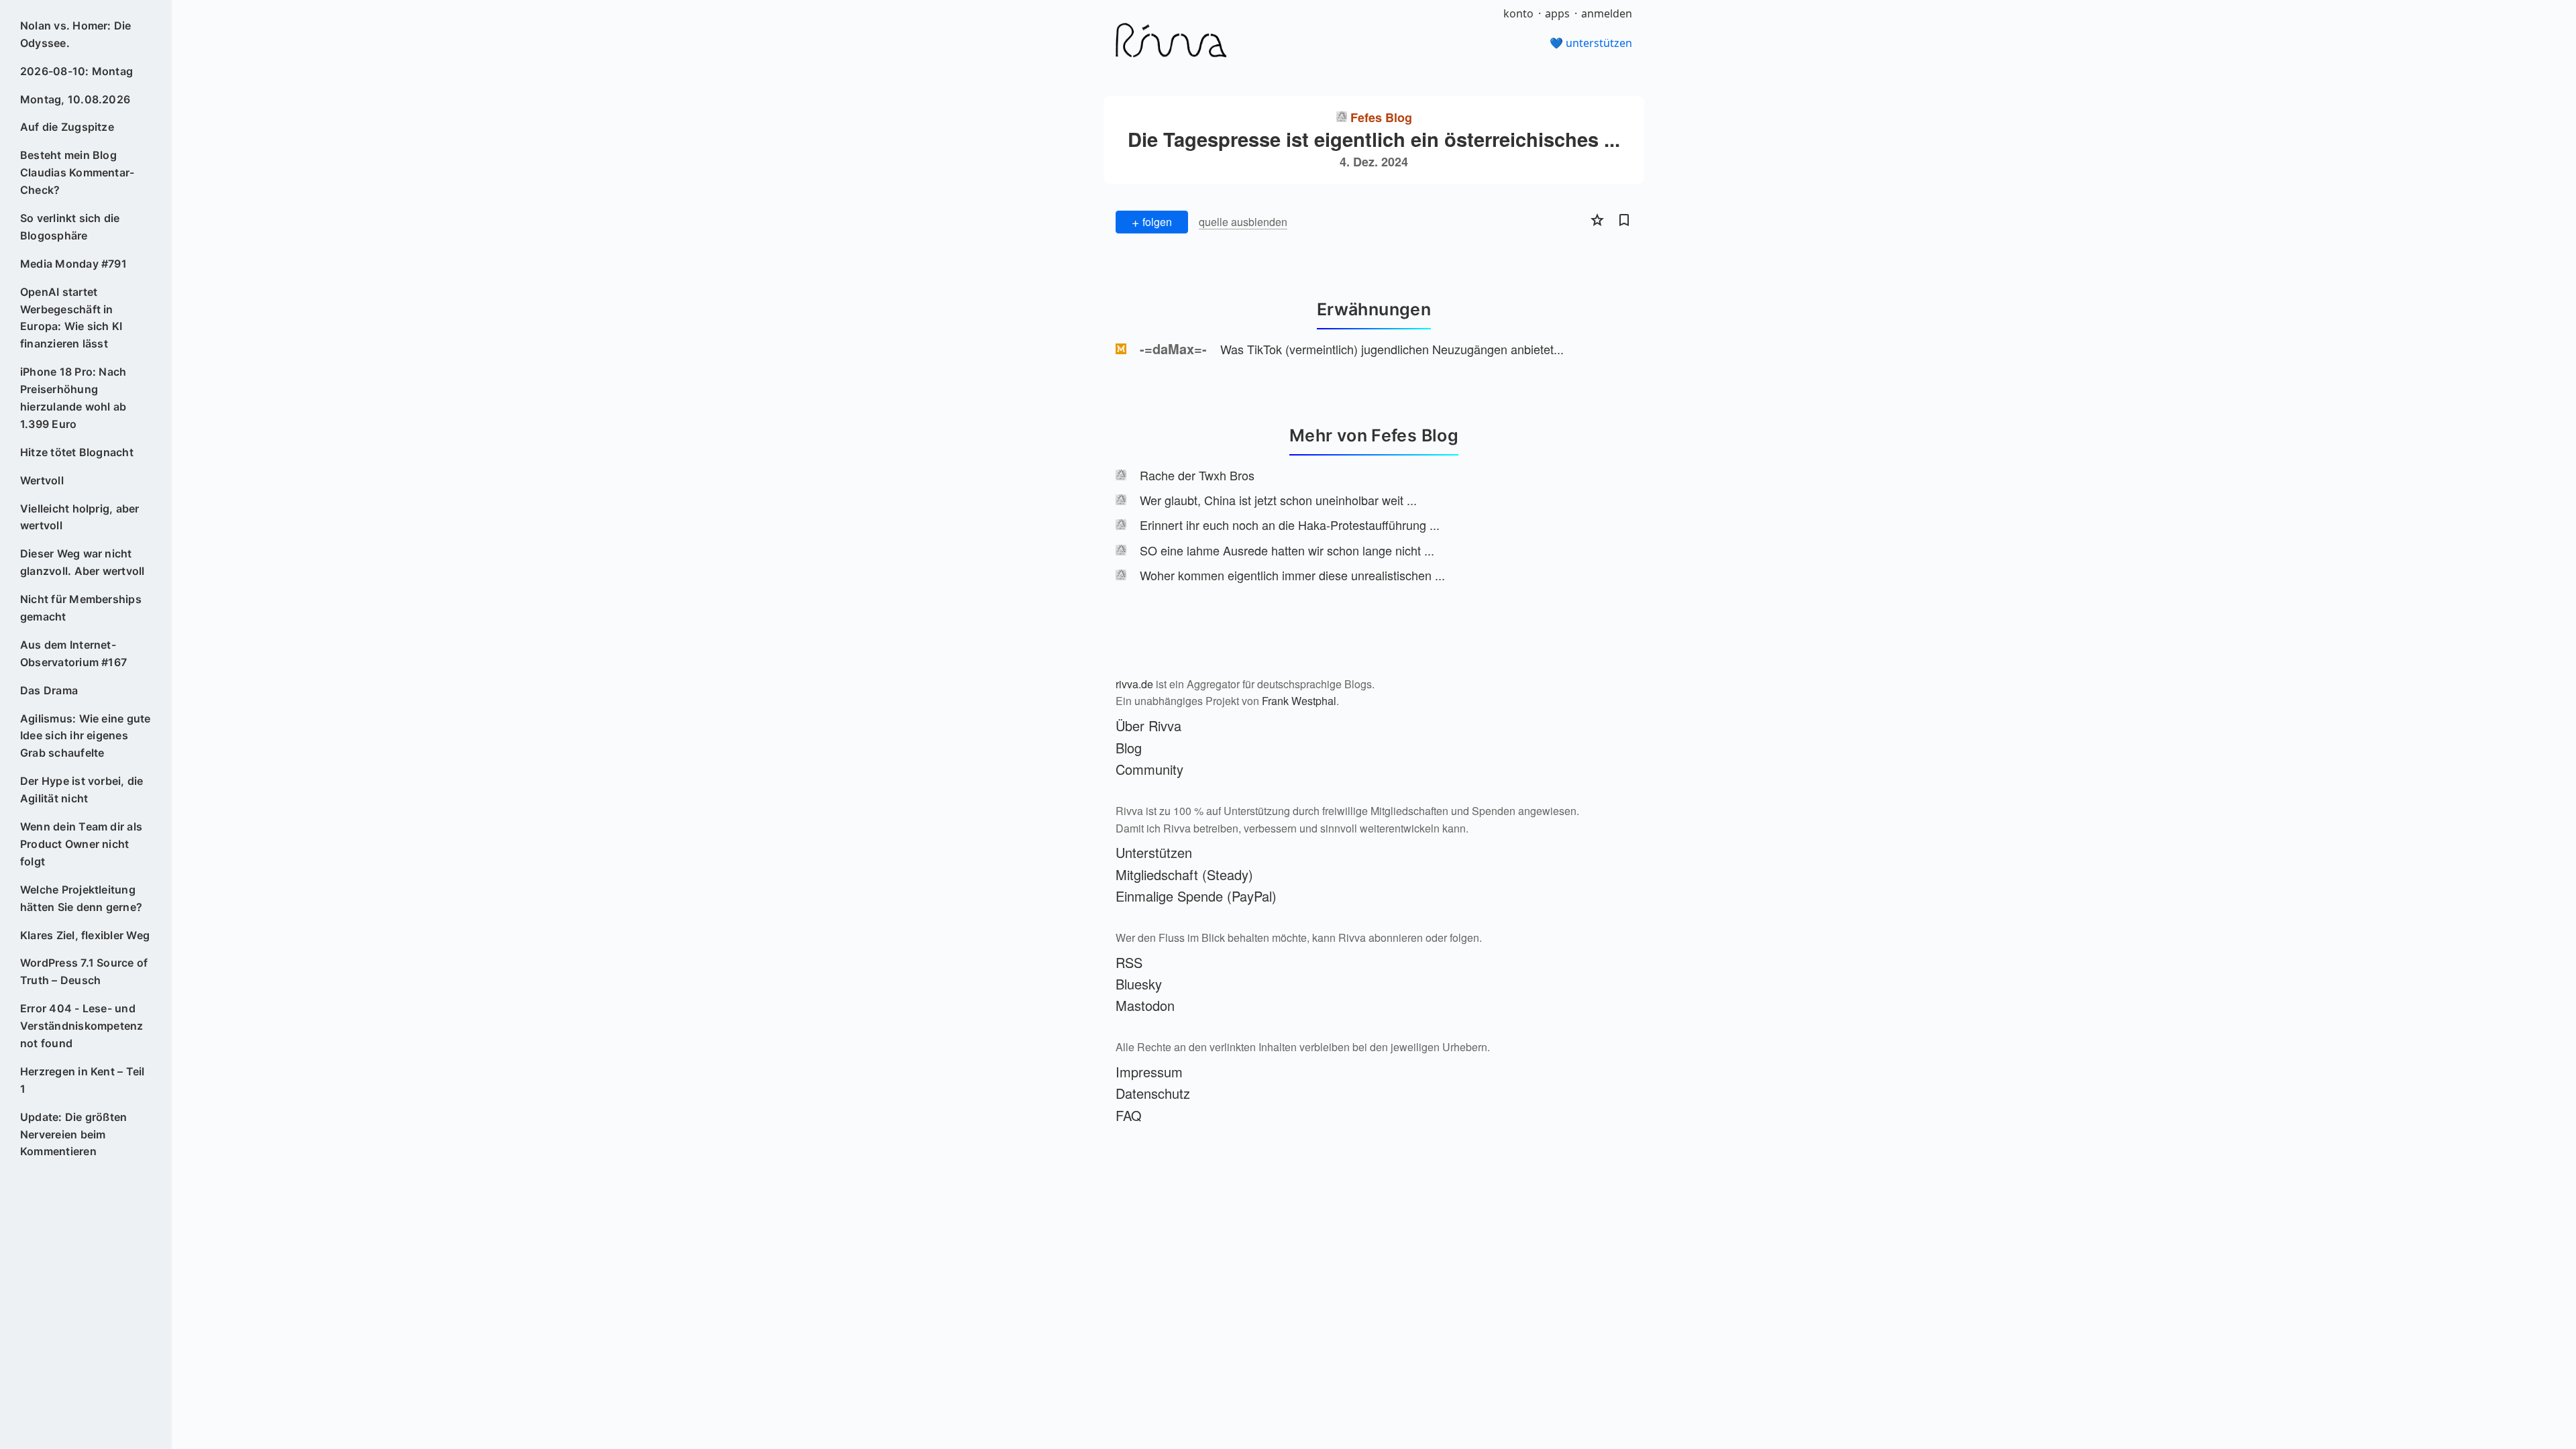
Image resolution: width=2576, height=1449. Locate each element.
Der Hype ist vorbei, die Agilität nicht (82, 790)
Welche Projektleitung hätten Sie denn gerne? (81, 898)
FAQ (1129, 1115)
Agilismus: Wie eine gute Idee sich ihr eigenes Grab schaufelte (86, 736)
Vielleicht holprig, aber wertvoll (80, 517)
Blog (1129, 748)
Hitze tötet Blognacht (77, 452)
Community (1149, 769)
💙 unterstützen (1591, 43)
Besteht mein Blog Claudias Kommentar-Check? (77, 172)
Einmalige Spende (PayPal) (1196, 896)
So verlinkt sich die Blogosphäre (70, 227)
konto (1518, 13)
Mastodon (1145, 1005)
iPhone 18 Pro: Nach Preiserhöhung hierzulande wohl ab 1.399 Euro (73, 398)
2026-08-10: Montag (76, 71)
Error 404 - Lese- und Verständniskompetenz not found (82, 1026)
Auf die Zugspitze (67, 127)
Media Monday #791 (73, 264)
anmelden (1607, 13)
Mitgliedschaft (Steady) (1184, 874)
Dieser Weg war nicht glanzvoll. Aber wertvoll (83, 562)
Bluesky (1139, 984)
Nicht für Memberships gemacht (81, 608)
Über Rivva (1148, 726)
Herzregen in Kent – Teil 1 (83, 1080)
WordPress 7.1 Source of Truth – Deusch (84, 971)
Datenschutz (1153, 1093)
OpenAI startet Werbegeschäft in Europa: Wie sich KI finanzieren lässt (71, 318)
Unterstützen (1154, 852)
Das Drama (49, 690)
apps (1557, 13)
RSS (1129, 962)
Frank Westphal (1299, 701)
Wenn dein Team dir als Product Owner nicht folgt (81, 844)
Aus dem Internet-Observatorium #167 (73, 653)
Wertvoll (42, 480)
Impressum (1149, 1072)
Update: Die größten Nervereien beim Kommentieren (74, 1134)
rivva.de (1134, 684)
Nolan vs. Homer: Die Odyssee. (76, 34)
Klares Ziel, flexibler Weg (85, 935)
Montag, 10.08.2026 (75, 99)
